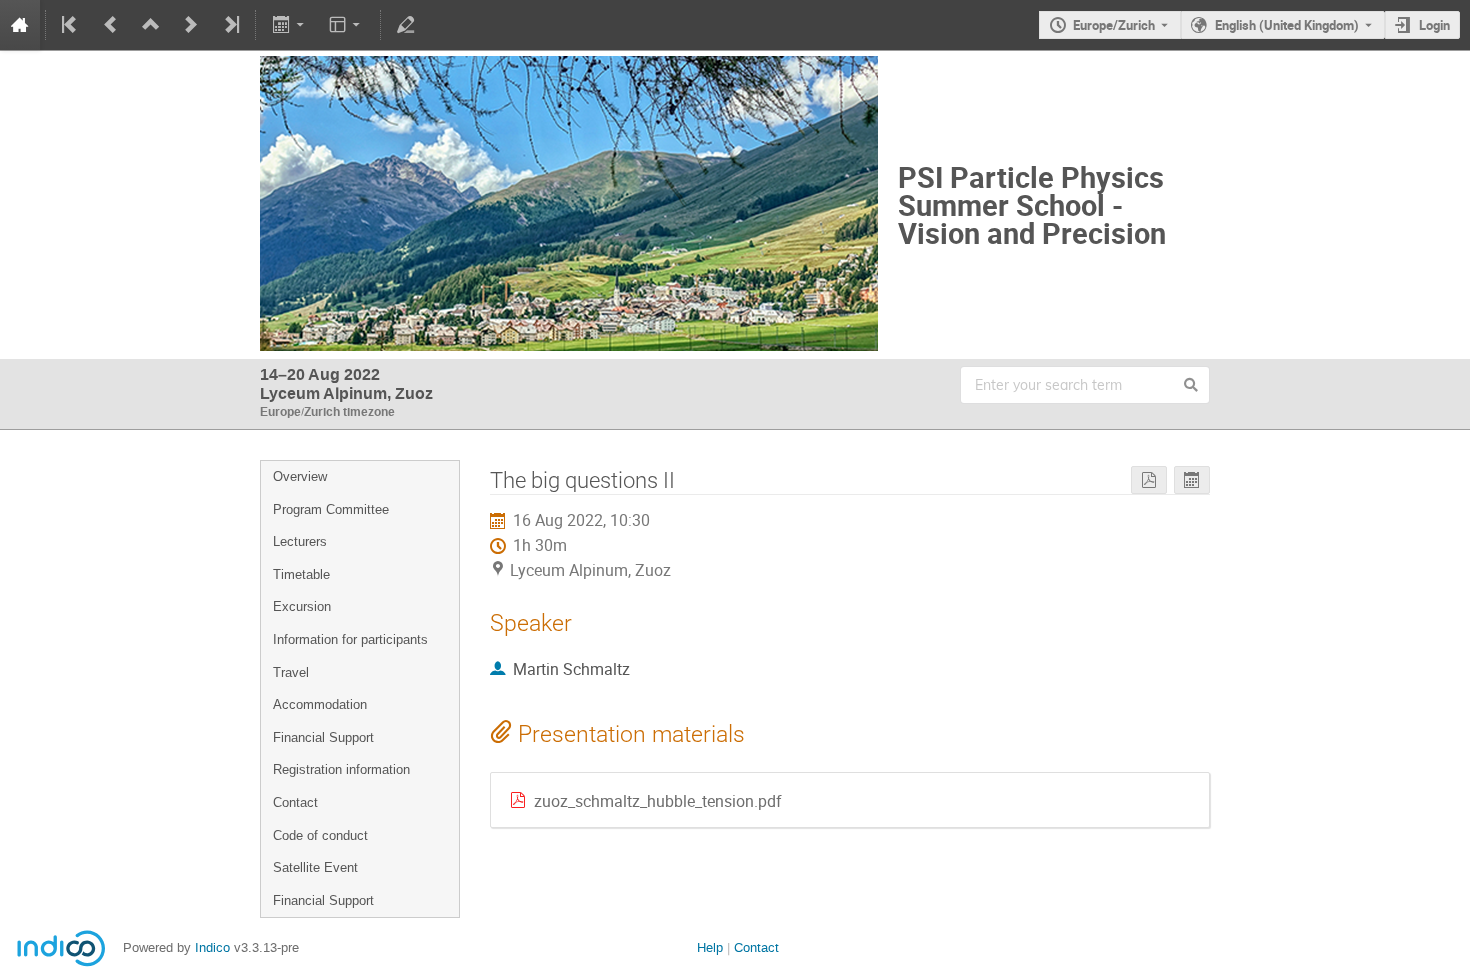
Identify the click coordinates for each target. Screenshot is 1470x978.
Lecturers (300, 541)
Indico (212, 947)
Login (1434, 25)
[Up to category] (151, 25)
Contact (295, 802)
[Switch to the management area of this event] (406, 25)
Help (710, 947)
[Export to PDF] (1149, 480)
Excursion (302, 606)
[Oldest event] (71, 25)
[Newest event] (230, 25)
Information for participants (350, 639)
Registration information (341, 769)
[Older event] (111, 25)
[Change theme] (346, 25)
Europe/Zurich (1114, 25)
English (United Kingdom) (1287, 25)
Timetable (301, 574)
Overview (300, 476)
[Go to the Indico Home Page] (20, 25)
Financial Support (323, 737)
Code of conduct (320, 835)
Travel (291, 672)
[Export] (289, 25)
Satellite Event (315, 867)
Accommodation (320, 704)
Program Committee (331, 509)
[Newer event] (191, 25)
